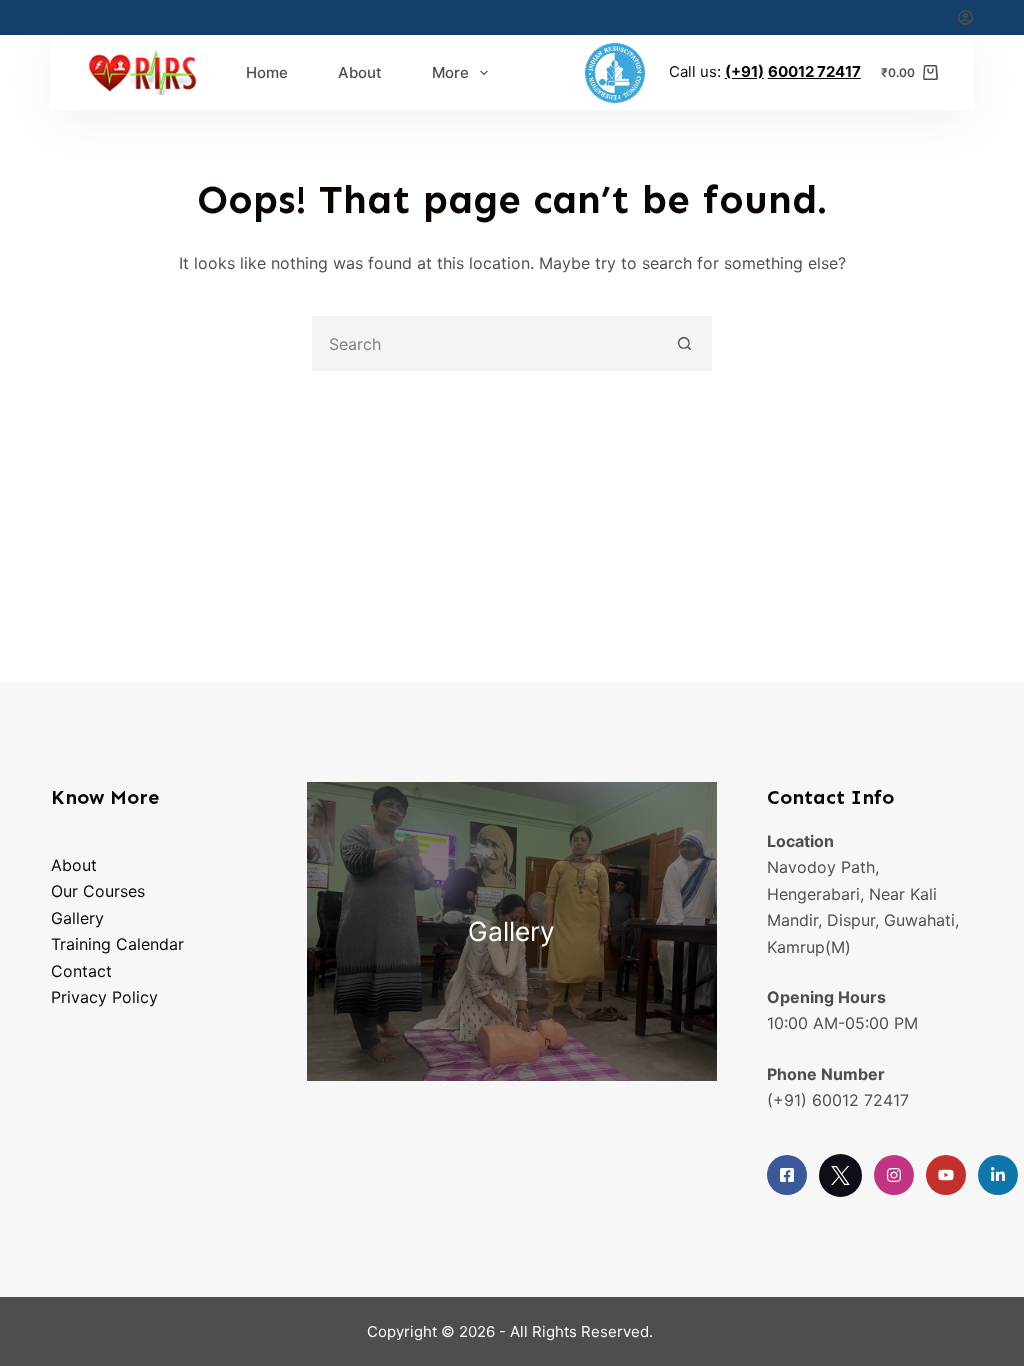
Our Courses (98, 891)
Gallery (77, 918)
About (360, 72)
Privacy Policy (104, 997)
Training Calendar (117, 944)
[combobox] (486, 343)
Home (267, 72)
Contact (81, 971)
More (450, 72)
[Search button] (684, 343)
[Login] (965, 17)
